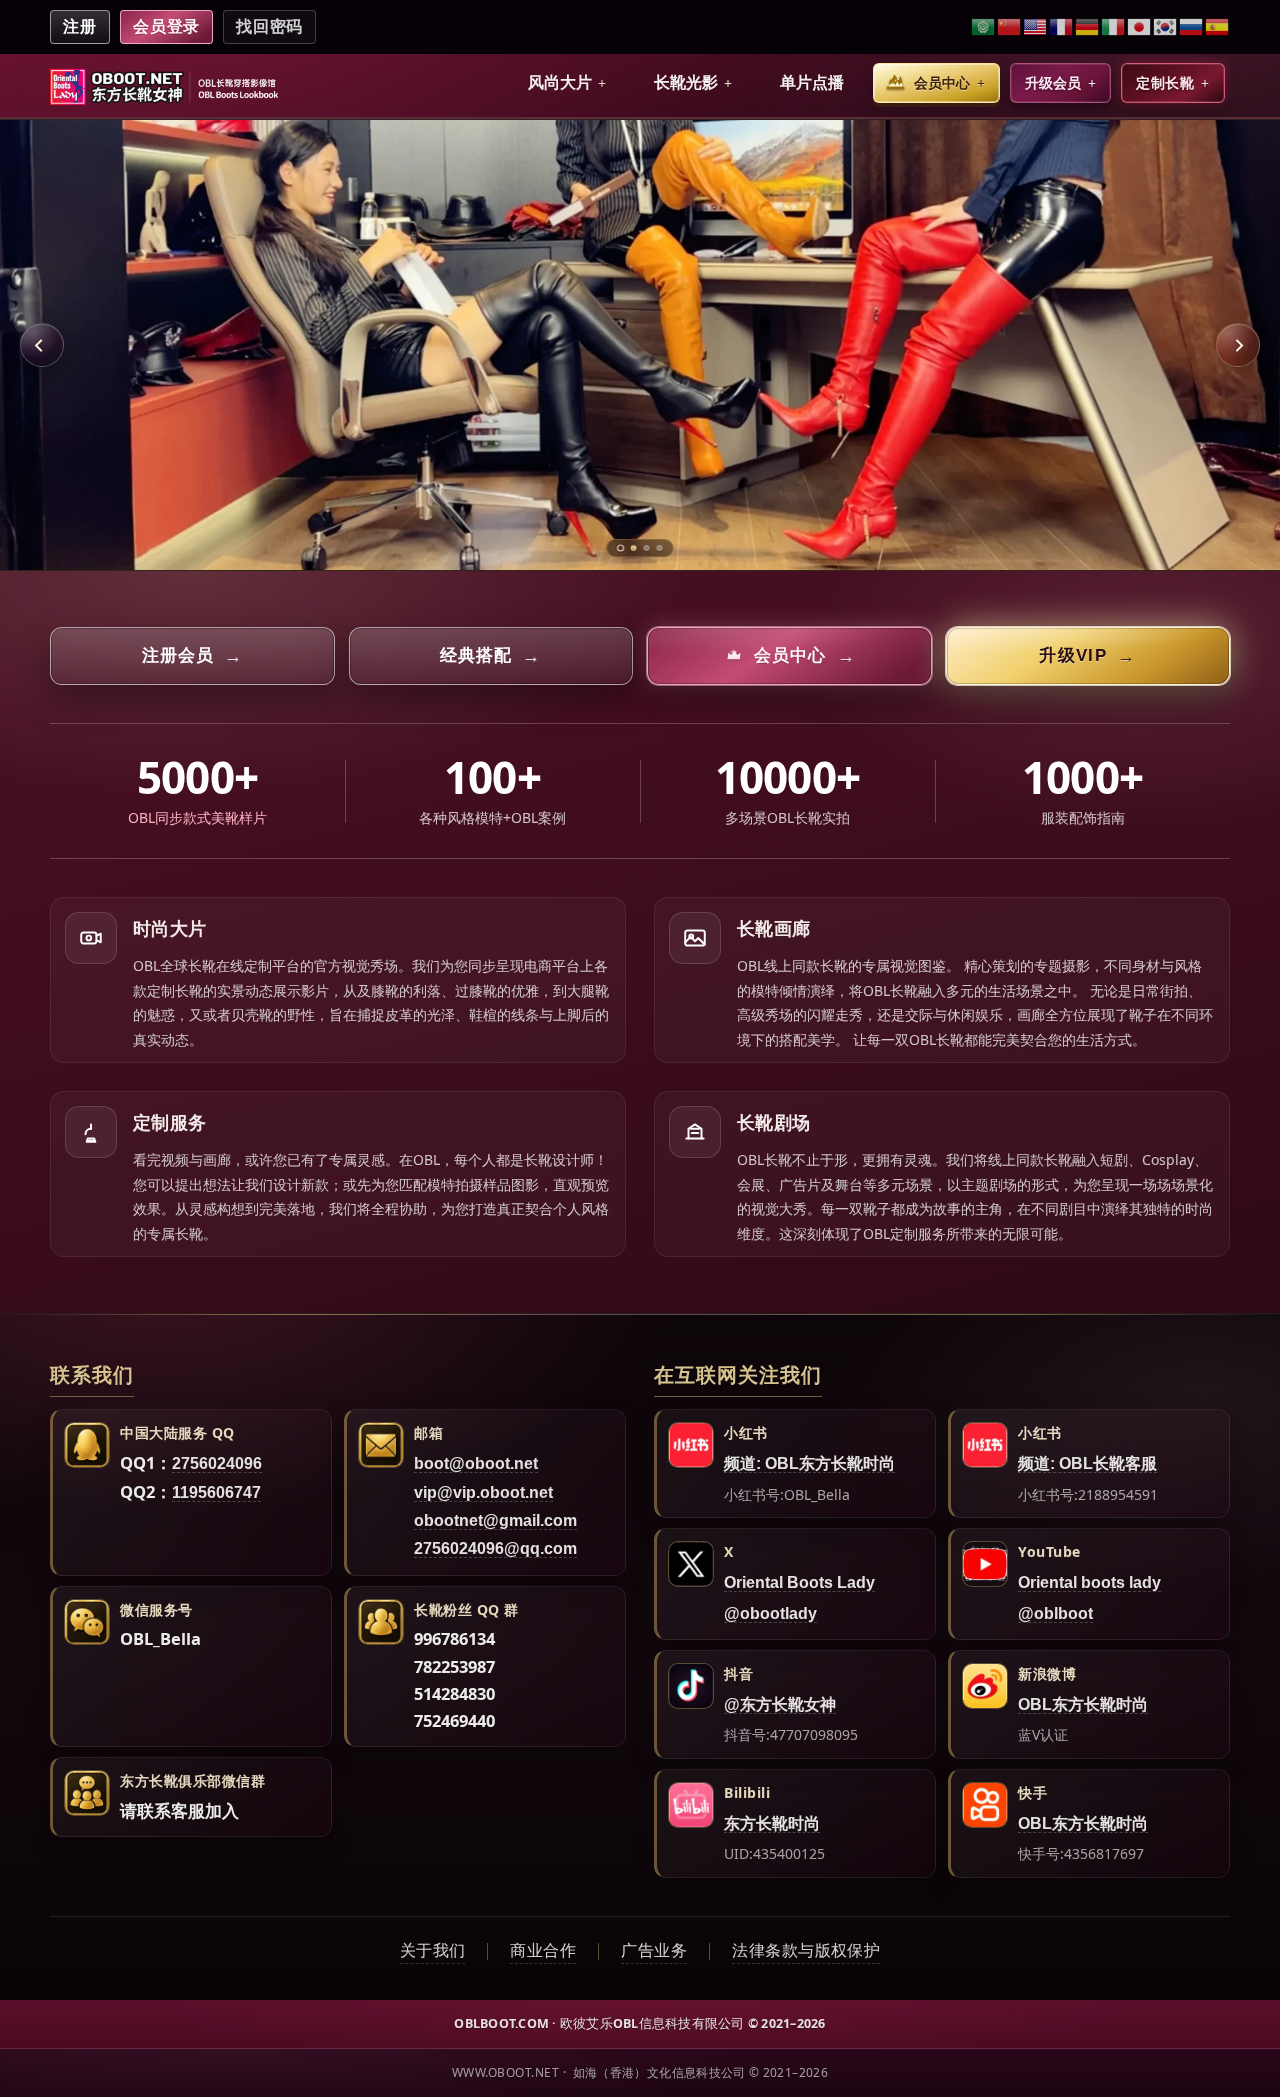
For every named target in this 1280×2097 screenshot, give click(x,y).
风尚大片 (560, 82)
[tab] (621, 548)
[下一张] (1238, 345)
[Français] (1062, 27)
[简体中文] (1010, 27)
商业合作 (543, 1950)
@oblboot (1055, 1613)
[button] (567, 83)
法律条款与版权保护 (806, 1950)
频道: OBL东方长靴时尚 (809, 1463)
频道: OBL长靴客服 (1087, 1463)
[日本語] (1140, 27)
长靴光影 (686, 82)
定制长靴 (1165, 83)
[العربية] (984, 27)
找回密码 (269, 26)
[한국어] (1166, 27)
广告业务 (654, 1950)
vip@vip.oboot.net (483, 1492)
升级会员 (1053, 83)
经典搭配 (490, 656)
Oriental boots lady (1089, 1582)
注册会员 (192, 656)
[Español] (1217, 27)
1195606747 (216, 1492)
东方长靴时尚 (772, 1823)
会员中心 (942, 83)
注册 (80, 26)
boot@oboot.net (476, 1463)
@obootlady (770, 1613)
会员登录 (167, 26)
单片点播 (812, 82)
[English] (1036, 27)
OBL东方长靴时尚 (1083, 1704)
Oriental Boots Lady (799, 1582)
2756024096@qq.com (495, 1548)
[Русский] (1192, 27)
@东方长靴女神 (780, 1704)
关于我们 (433, 1950)
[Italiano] (1114, 27)
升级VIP (1087, 656)
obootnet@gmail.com (495, 1520)
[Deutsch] (1088, 27)
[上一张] (42, 345)
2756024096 (217, 1463)
